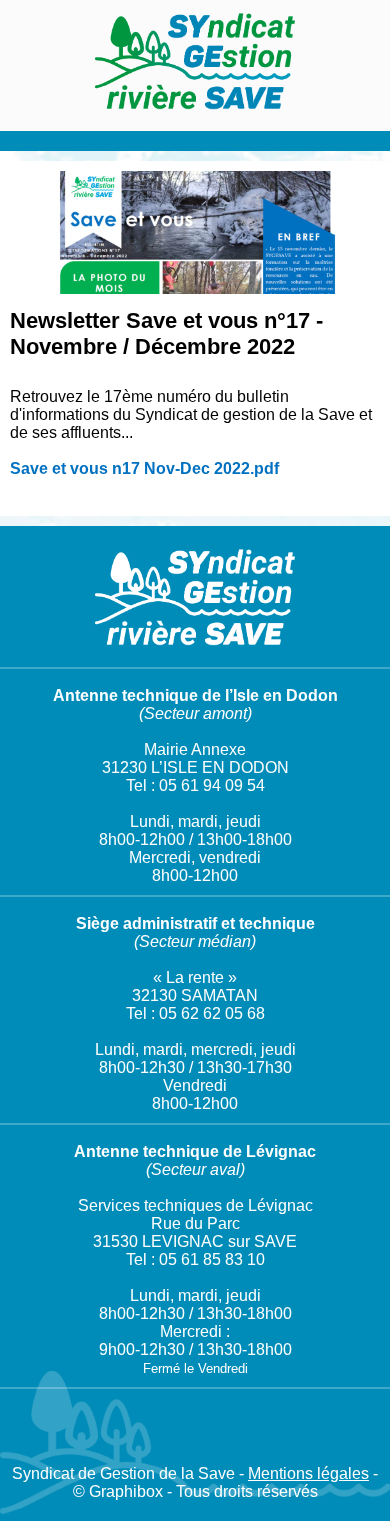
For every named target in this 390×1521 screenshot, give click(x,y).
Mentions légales (308, 1473)
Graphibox (126, 1491)
